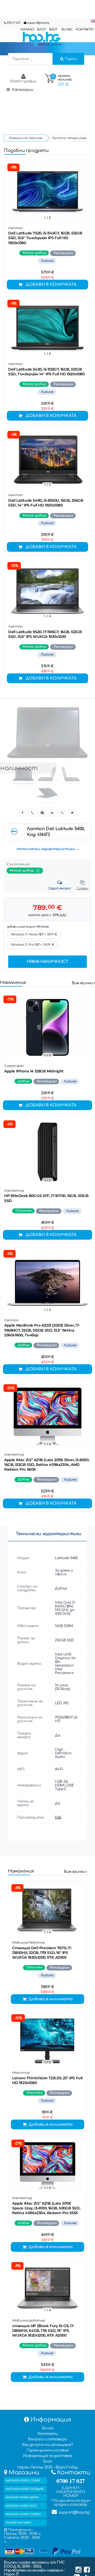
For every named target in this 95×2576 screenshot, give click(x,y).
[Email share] (42, 813)
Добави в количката (51, 285)
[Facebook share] (22, 813)
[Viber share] (32, 813)
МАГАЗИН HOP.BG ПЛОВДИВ (24, 2489)
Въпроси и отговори (47, 2439)
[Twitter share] (72, 813)
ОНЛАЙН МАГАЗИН (18, 2523)
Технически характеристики (49, 1534)
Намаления (13, 982)
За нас (48, 2428)
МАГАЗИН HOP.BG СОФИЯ (23, 2481)
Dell (58, 1818)
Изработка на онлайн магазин (34, 2570)
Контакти (48, 2434)
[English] (93, 21)
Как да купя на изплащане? (47, 2445)
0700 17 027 (14, 23)
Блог (47, 2461)
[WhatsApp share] (62, 813)
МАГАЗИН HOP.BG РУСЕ (21, 2506)
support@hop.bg (38, 23)
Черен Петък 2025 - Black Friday (47, 2467)
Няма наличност (47, 962)
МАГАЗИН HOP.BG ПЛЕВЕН (23, 2514)
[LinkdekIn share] (52, 813)
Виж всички (83, 983)
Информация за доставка (47, 2456)
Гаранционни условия (47, 2450)
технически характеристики (46, 849)
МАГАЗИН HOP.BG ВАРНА (22, 2497)
